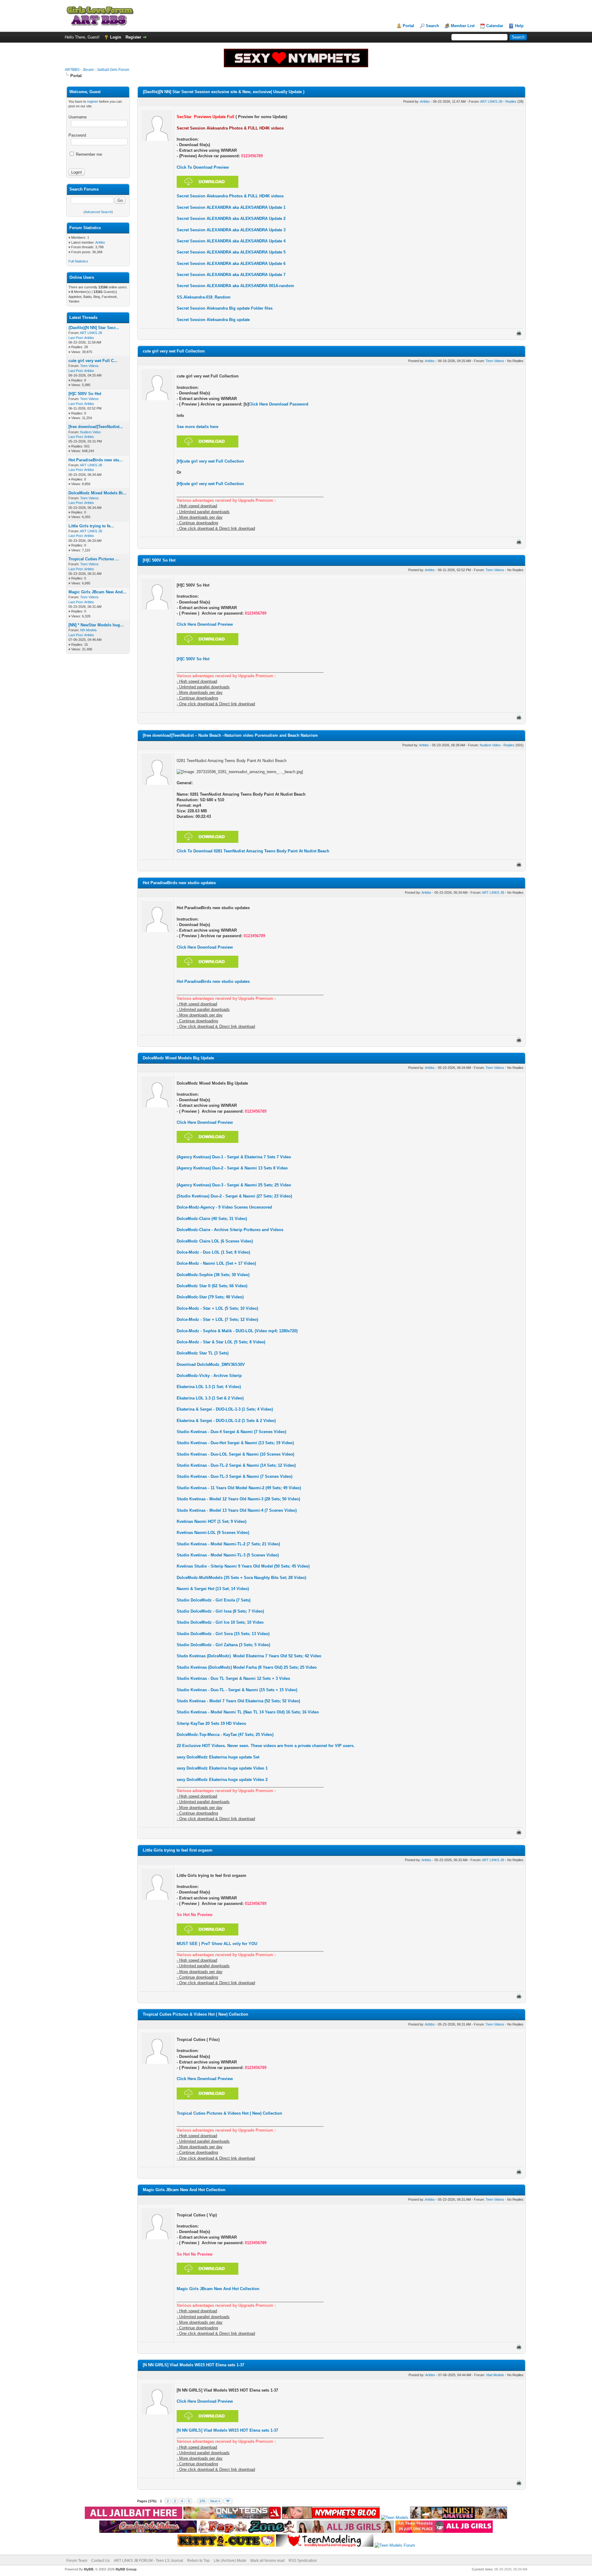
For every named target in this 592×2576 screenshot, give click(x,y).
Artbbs (100, 242)
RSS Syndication (303, 2561)
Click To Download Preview (203, 167)
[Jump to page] (228, 2501)
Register (133, 37)
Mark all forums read (267, 2561)
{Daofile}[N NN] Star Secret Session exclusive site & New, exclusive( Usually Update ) (224, 92)
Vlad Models (495, 2375)
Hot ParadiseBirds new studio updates (179, 883)
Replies (511, 101)
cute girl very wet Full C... (93, 361)
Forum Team (77, 2561)
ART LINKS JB (91, 333)
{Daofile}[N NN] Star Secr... (94, 328)
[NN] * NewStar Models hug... (96, 625)
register (93, 101)
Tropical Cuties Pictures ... (94, 559)
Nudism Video (90, 432)
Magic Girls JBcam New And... (97, 592)
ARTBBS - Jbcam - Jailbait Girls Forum (97, 70)
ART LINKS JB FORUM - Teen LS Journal (148, 2561)
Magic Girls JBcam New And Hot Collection (184, 2190)
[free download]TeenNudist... (96, 427)
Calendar (495, 26)
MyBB (89, 2569)
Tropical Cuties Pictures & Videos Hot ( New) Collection (195, 2014)
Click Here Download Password (278, 404)
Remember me (88, 154)
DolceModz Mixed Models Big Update (178, 1058)
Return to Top (198, 2561)
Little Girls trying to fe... (91, 526)
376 (202, 2501)
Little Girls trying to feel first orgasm (178, 1850)
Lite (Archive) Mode (230, 2561)
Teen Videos (89, 366)
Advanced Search (98, 212)
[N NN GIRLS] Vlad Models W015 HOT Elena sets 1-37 (193, 2365)
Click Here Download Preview (205, 624)
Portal (408, 26)
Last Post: (76, 338)
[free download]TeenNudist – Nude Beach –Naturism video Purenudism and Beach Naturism (230, 735)
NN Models (88, 630)
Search (432, 26)
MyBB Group (126, 2569)
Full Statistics (78, 261)
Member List (463, 26)
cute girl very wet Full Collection (174, 351)
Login (116, 37)
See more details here (197, 427)
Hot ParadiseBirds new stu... (96, 460)
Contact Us (101, 2561)
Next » (215, 2501)
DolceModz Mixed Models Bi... (97, 493)
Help (519, 26)
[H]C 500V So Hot (85, 394)
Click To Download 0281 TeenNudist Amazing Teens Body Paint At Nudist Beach (253, 851)
